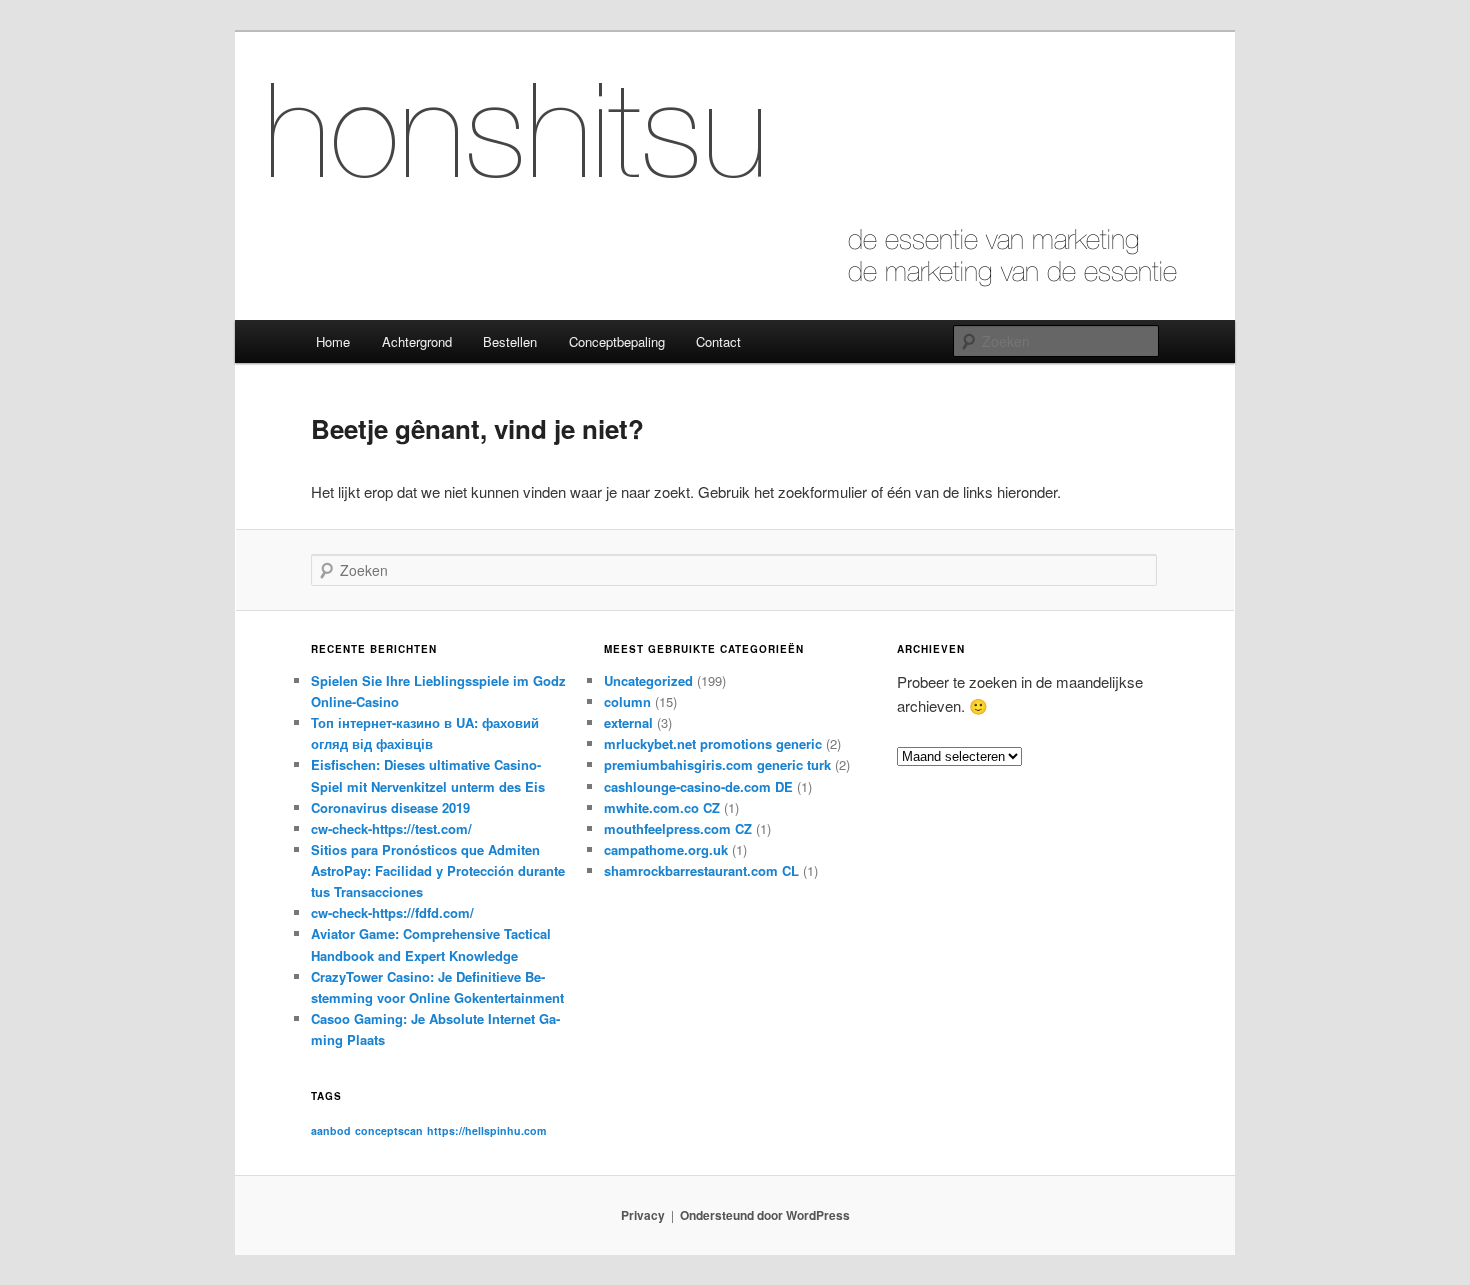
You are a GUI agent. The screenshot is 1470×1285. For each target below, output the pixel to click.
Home (333, 341)
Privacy (643, 1215)
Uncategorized (648, 680)
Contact (718, 341)
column (627, 701)
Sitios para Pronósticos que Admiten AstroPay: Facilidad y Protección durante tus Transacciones (438, 870)
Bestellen (510, 341)
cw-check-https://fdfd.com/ (392, 912)
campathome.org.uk (666, 849)
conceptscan (389, 1130)
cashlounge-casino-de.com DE (698, 786)
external (628, 722)
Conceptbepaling (617, 341)
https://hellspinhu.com (486, 1130)
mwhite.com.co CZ (662, 807)
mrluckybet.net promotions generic (713, 743)
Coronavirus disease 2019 (390, 807)
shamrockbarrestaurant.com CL (701, 870)
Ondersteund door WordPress (765, 1215)
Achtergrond (417, 341)
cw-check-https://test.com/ (391, 828)
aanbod (331, 1130)
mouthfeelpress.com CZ (678, 828)
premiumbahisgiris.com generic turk (717, 764)
